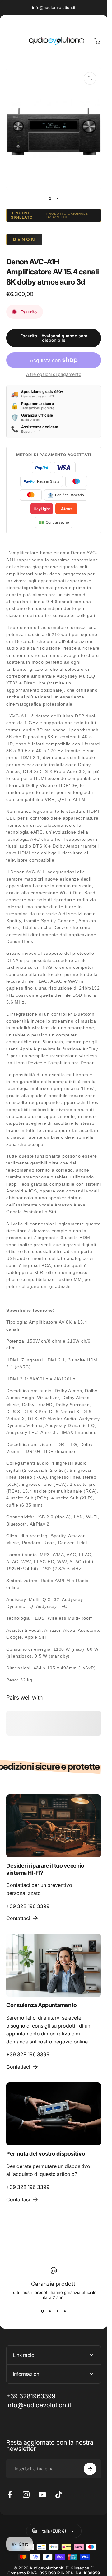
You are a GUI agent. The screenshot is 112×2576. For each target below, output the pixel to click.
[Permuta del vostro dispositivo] (54, 2114)
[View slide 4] (65, 2311)
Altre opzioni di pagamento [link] (54, 374)
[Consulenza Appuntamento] (54, 1965)
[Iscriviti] (90, 2469)
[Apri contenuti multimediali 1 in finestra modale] (90, 78)
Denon (24, 239)
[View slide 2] (50, 2311)
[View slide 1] (43, 2311)
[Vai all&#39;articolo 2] (58, 199)
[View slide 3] (58, 2311)
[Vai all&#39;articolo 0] (50, 199)
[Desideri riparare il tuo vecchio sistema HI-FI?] (54, 1826)
